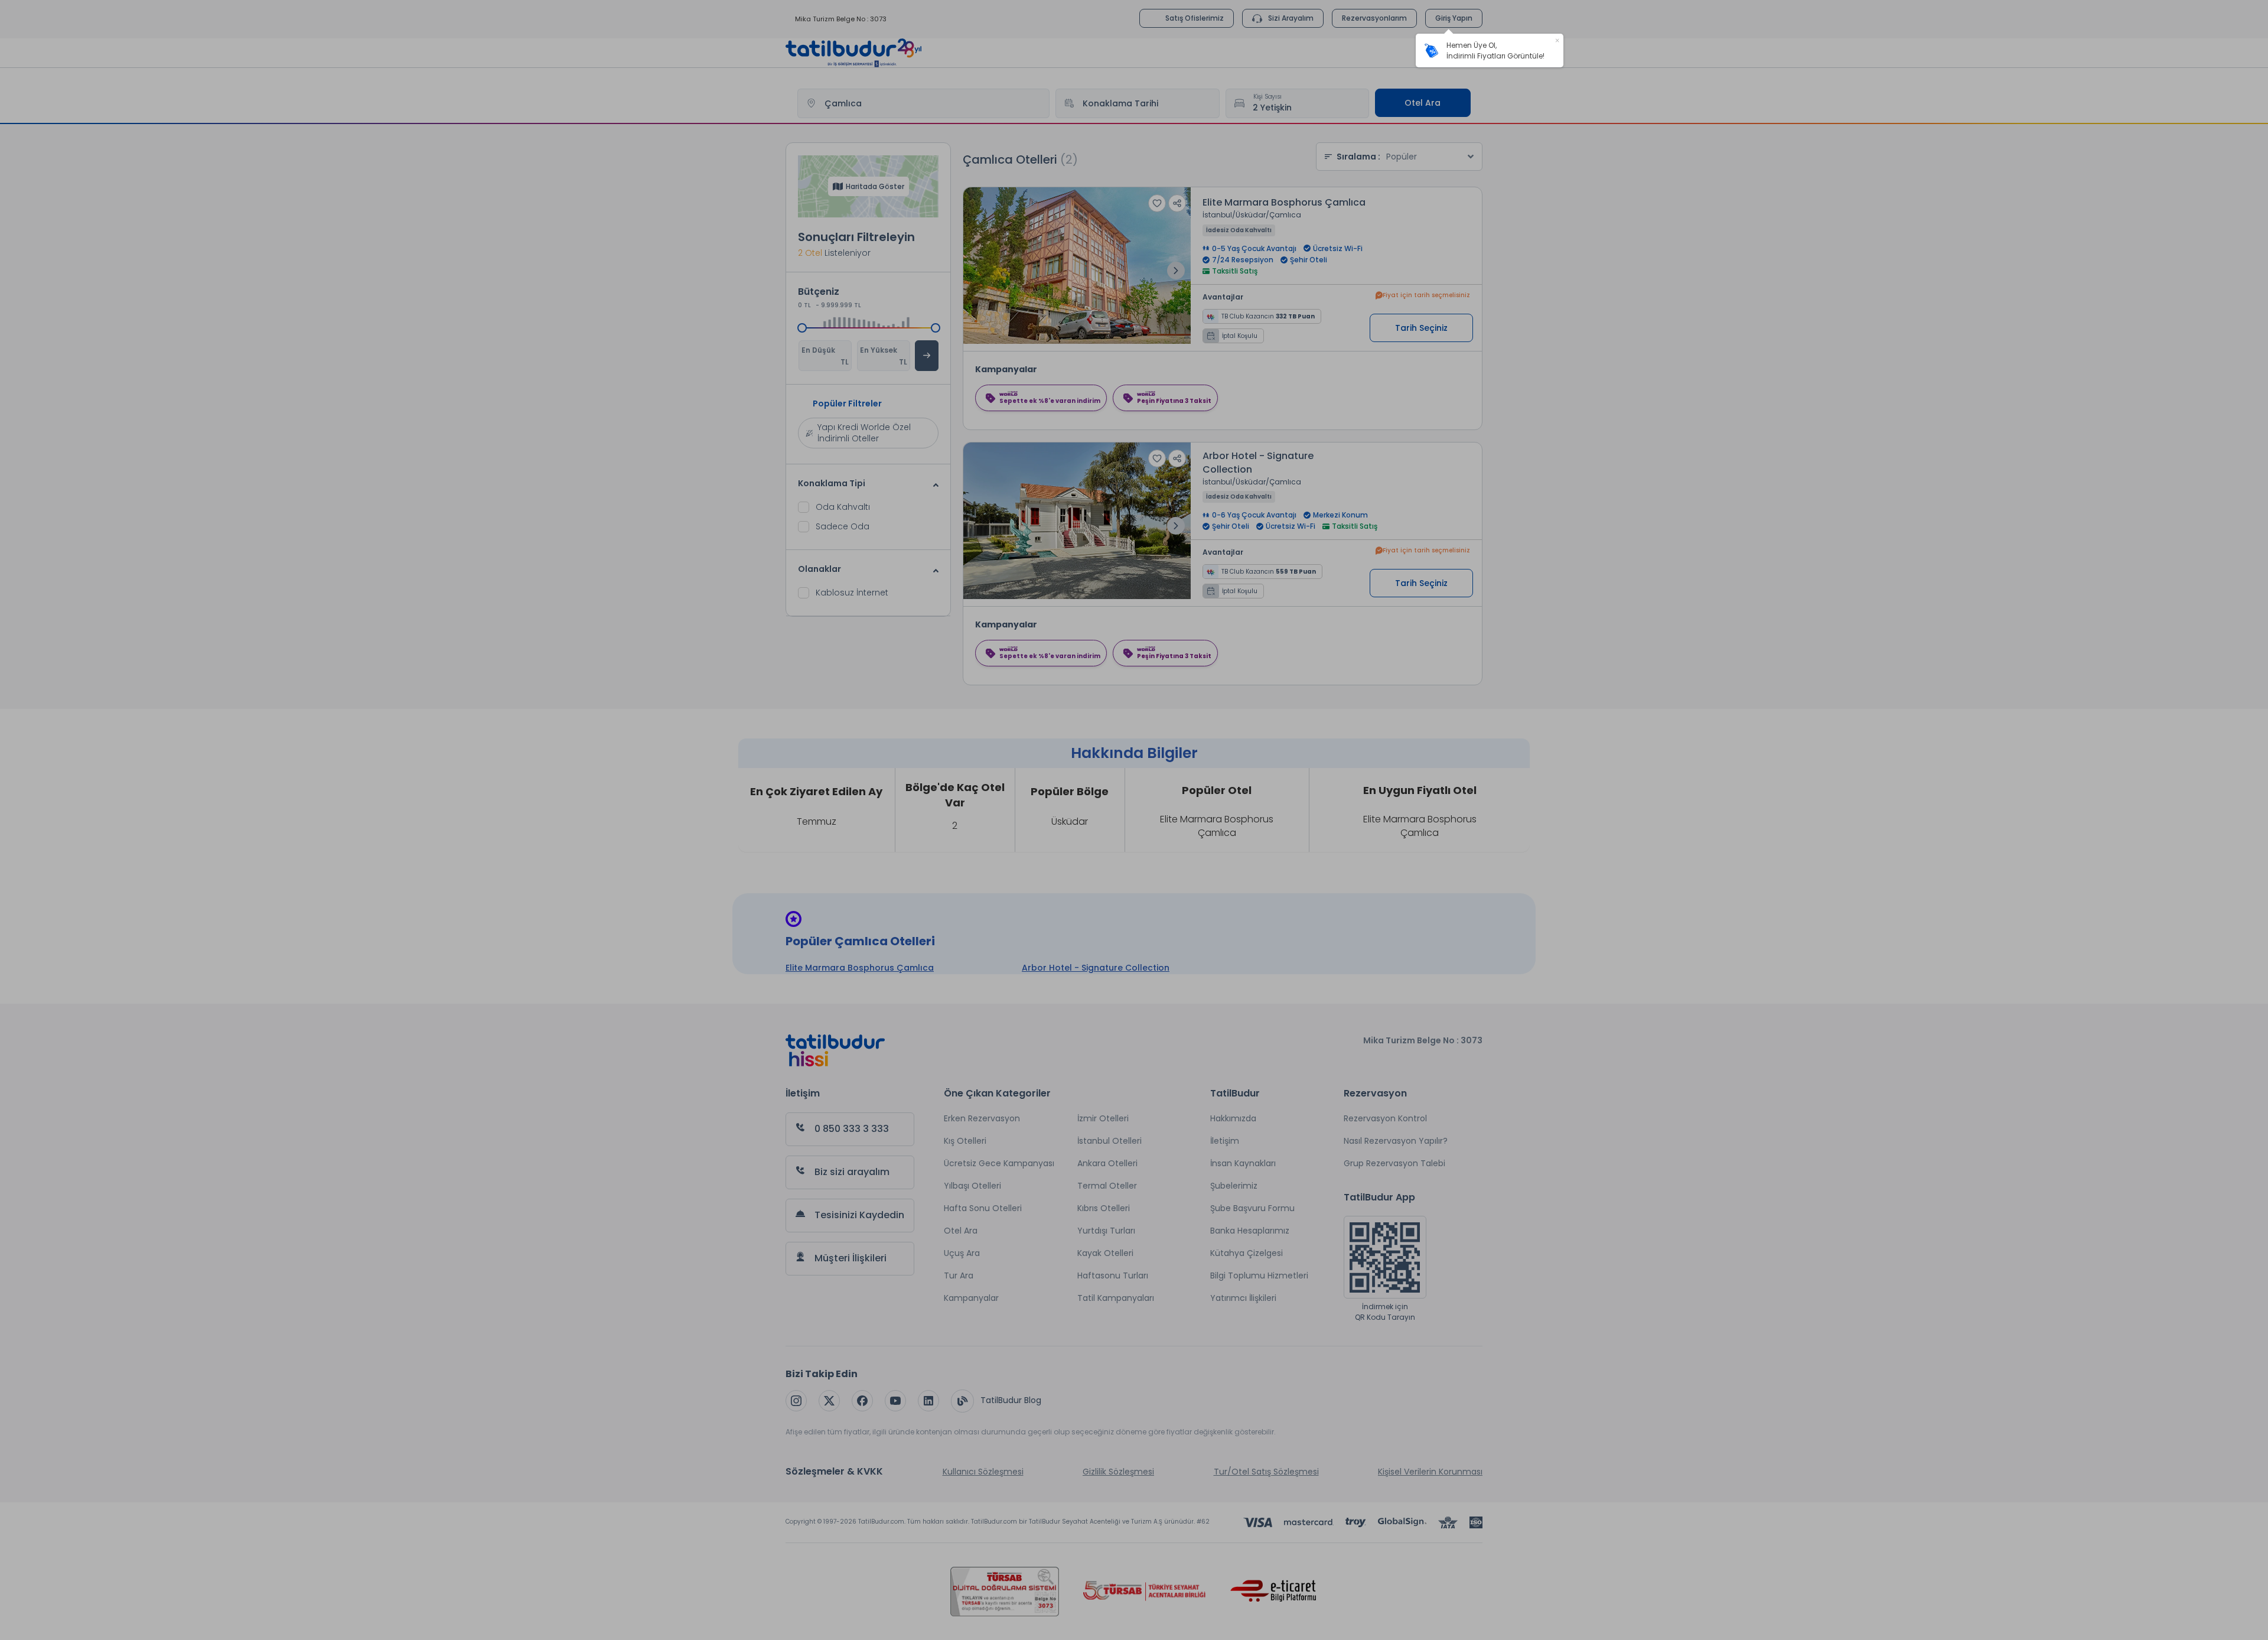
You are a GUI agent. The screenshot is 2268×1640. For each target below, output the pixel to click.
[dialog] (1490, 51)
